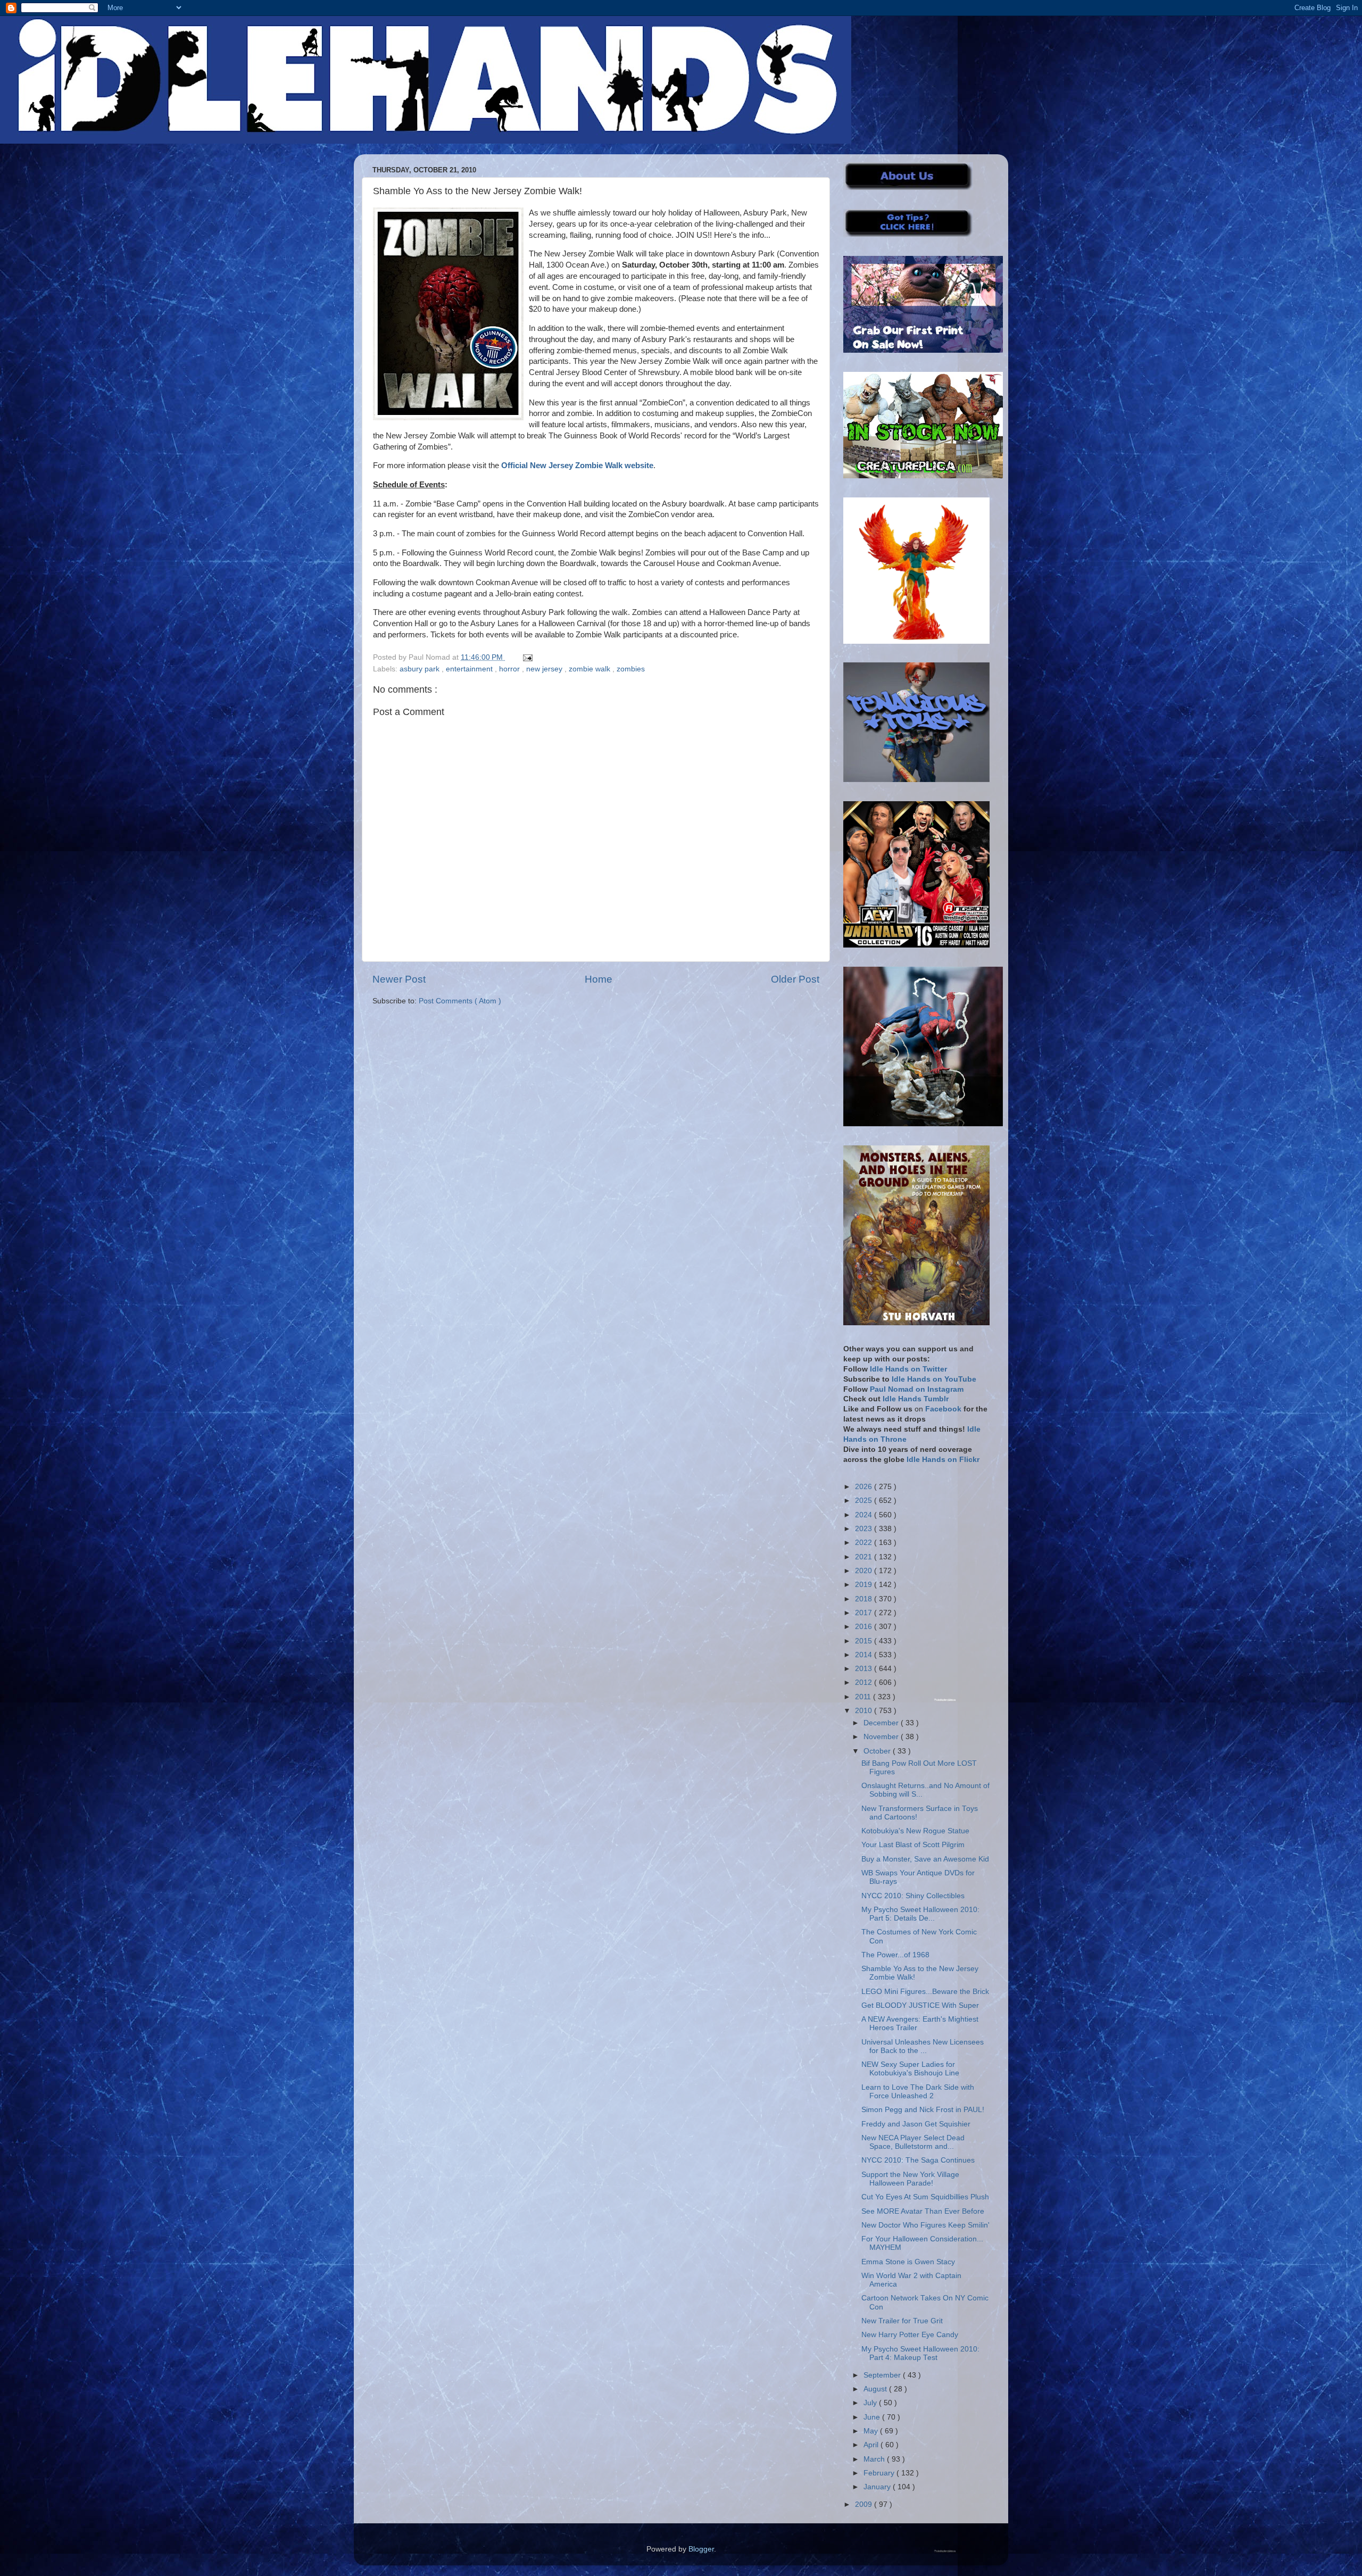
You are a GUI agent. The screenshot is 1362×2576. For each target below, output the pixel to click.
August (876, 2389)
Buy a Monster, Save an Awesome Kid (925, 1859)
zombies (631, 669)
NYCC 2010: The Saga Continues (918, 2160)
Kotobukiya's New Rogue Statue (915, 1831)
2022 (865, 1543)
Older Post (795, 979)
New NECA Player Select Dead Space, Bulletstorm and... (913, 2142)
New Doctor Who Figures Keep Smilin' (925, 2225)
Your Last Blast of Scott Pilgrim (913, 1845)
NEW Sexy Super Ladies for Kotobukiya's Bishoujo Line (910, 2069)
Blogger (701, 2549)
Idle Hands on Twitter (908, 1369)
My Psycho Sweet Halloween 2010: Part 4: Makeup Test (920, 2353)
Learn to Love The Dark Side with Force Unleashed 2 (918, 2092)
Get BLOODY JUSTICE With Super (920, 2005)
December (882, 1723)
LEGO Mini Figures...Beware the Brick (925, 1992)
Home (599, 979)
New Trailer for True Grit (902, 2321)
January (878, 2487)
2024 (865, 1515)
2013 (865, 1669)
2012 (865, 1682)
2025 (865, 1501)
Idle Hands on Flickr (943, 1460)
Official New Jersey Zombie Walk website (577, 466)
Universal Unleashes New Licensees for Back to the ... (923, 2046)
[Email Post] (526, 657)
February (880, 2473)
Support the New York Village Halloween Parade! (910, 2179)
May (872, 2431)
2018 (865, 1599)
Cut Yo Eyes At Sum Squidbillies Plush (925, 2197)
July (871, 2403)
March (875, 2459)
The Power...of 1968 (895, 1955)
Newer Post (399, 979)
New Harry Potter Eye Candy (910, 2335)
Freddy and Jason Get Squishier (916, 2124)
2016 (865, 1627)
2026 (865, 1487)
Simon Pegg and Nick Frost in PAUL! (923, 2110)
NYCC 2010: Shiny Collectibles (913, 1896)
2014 (865, 1655)
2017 (865, 1613)
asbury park (421, 669)
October (878, 1751)
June (873, 2417)
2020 (865, 1571)
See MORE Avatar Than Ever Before (923, 2211)
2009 (865, 2504)
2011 (864, 1697)
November (882, 1737)
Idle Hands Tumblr (916, 1399)
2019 (865, 1585)
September (883, 2375)
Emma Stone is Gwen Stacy (908, 2262)
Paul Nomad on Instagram (917, 1389)
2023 (865, 1529)
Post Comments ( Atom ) (460, 1001)
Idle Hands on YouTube (934, 1379)
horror (510, 669)
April (872, 2445)
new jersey (545, 669)
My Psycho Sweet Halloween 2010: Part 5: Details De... (920, 1914)
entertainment (470, 669)
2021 (865, 1557)
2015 (865, 1641)
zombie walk (591, 669)
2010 (865, 1711)
